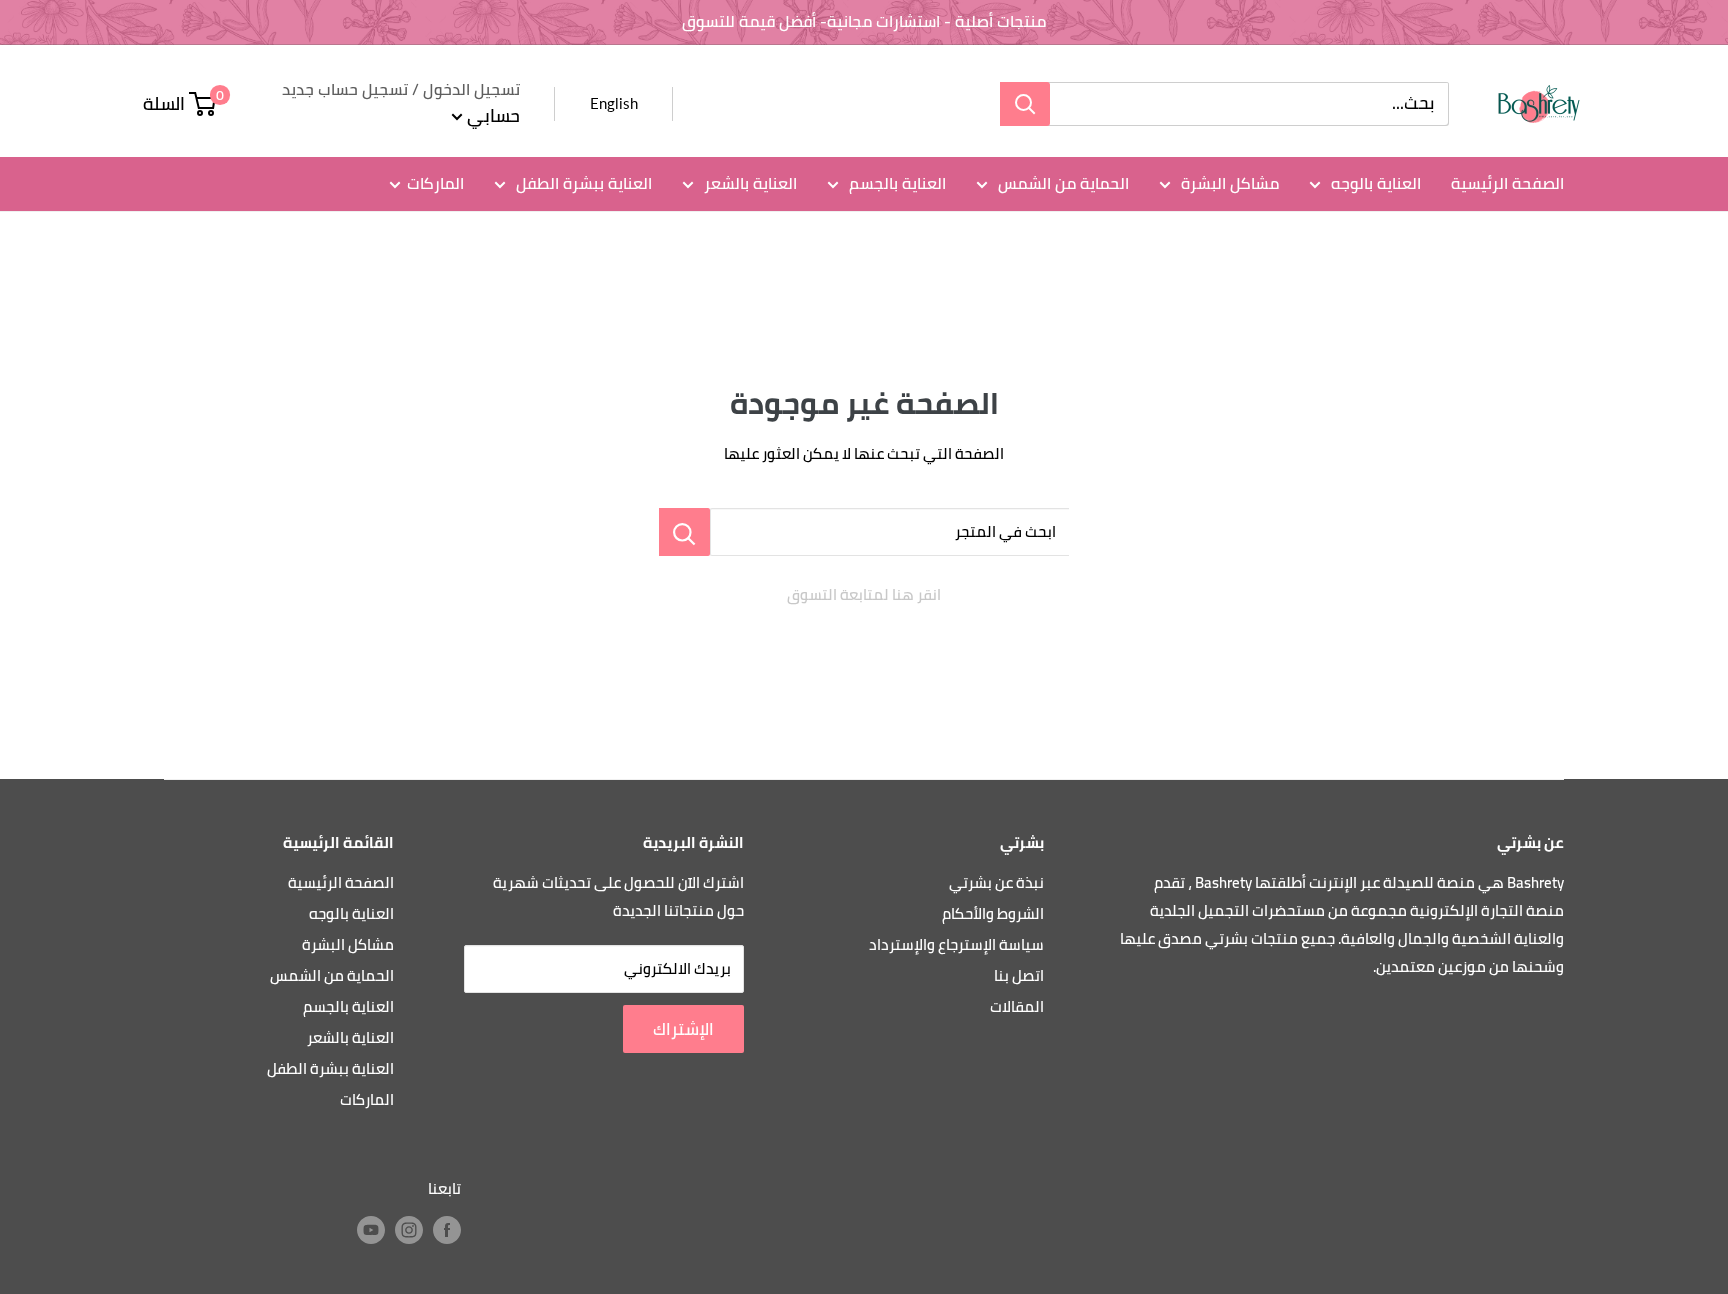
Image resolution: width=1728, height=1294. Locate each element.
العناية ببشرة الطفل (582, 183)
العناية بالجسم (895, 183)
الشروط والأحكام (993, 913)
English (614, 103)
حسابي (491, 115)
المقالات (1017, 1006)
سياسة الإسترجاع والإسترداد (956, 944)
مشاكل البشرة (1228, 183)
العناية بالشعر (748, 183)
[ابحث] (1025, 104)
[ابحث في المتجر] (684, 532)
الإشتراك (683, 1029)
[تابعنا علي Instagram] (409, 1229)
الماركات (435, 183)
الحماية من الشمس (1061, 183)
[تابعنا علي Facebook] (447, 1229)
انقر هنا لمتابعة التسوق (864, 594)
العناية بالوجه (1374, 183)
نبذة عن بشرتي (996, 882)
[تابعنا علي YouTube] (371, 1229)
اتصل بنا (1019, 975)
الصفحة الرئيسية (1507, 183)
